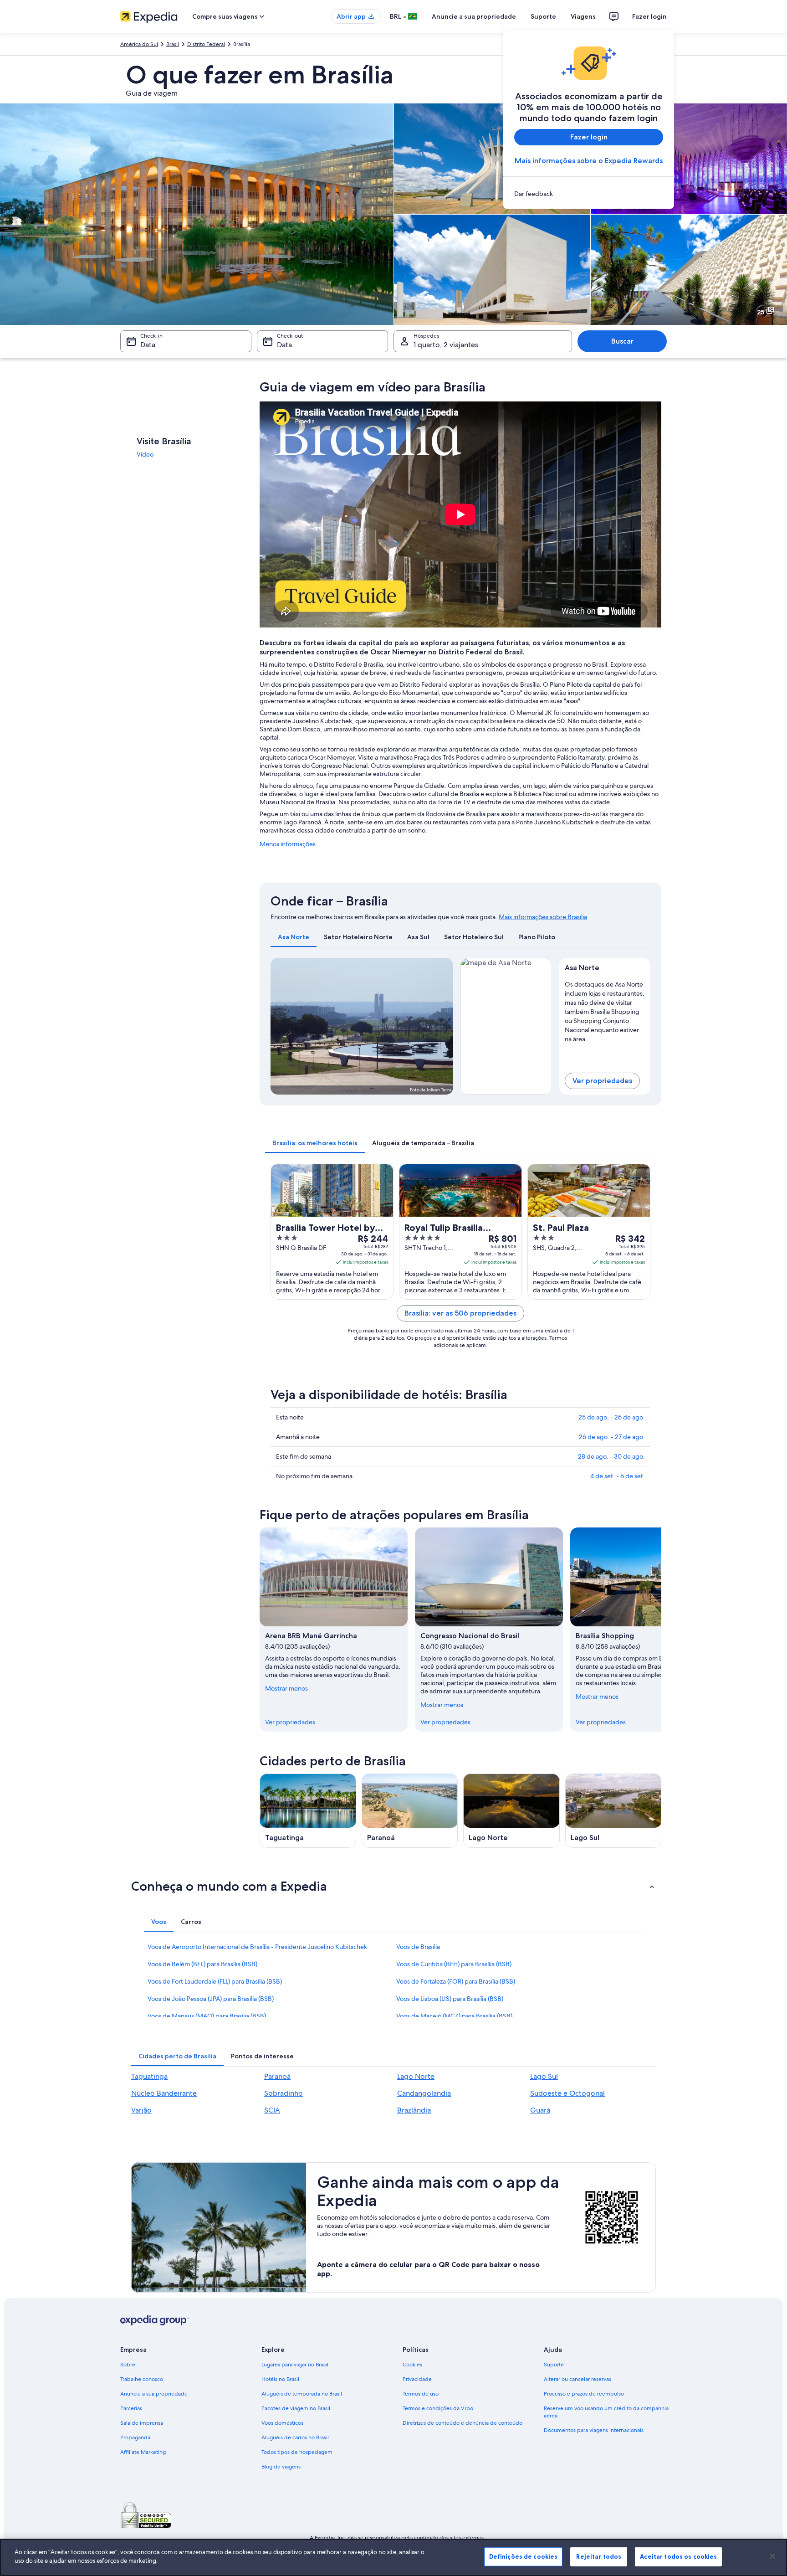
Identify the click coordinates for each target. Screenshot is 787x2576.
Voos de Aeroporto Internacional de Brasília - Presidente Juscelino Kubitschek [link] (257, 1947)
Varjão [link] (141, 2110)
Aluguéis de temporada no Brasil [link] (302, 2394)
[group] (605, 1010)
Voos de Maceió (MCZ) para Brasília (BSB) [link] (454, 2016)
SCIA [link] (272, 2110)
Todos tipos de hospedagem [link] (297, 2452)
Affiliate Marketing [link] (143, 2452)
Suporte (543, 16)
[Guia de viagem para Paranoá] (410, 1811)
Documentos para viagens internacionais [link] (594, 2430)
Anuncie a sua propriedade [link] (154, 2394)
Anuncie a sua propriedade (474, 16)
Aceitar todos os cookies (678, 2556)
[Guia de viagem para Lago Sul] (613, 1811)
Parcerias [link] (131, 2408)
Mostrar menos (286, 1688)
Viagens (583, 16)
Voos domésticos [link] (282, 2423)
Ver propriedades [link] (290, 1722)
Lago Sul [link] (544, 2076)
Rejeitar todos (599, 2556)
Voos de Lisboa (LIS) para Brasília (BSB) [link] (450, 1999)
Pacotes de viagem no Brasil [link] (296, 2408)
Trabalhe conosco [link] (142, 2379)
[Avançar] (661, 1630)
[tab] (294, 937)
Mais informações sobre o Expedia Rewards (589, 161)
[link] (589, 194)
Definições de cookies (524, 2556)
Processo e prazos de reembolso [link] (584, 2394)
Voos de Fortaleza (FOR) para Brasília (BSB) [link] (456, 1981)
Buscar (622, 341)
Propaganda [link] (135, 2437)
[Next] (442, 1026)
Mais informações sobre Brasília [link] (543, 917)
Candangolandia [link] (424, 2093)
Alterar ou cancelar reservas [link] (577, 2379)
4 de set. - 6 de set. (618, 1476)
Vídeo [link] (145, 454)
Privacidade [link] (417, 2379)
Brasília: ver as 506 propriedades (460, 1313)
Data (148, 345)
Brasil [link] (173, 44)
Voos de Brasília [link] (418, 1947)
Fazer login (649, 16)
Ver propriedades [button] (602, 1081)
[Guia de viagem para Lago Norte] (511, 1811)
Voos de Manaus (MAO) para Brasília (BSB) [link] (207, 2016)
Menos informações (288, 844)
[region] (393, 2557)
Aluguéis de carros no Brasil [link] (295, 2437)
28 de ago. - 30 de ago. (611, 1456)
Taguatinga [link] (149, 2076)
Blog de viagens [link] (281, 2467)
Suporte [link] (554, 2365)
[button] (393, 1886)
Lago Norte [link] (416, 2076)
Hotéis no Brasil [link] (280, 2379)
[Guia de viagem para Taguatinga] (308, 1811)
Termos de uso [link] (421, 2394)
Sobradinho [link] (284, 2093)
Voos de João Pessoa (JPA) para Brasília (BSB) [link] (211, 1999)
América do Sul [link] (139, 44)
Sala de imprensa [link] (142, 2423)
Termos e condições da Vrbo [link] (438, 2408)
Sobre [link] (128, 2365)
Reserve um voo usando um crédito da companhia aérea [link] (606, 2412)
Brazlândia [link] (414, 2110)
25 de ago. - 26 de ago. (612, 1417)
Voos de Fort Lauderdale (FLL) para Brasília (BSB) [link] (215, 1981)
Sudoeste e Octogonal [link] (567, 2093)
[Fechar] (772, 2556)
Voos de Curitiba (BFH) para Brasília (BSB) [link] (454, 1964)
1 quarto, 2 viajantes (446, 345)
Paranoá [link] (277, 2076)
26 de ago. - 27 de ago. (612, 1437)
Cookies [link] (412, 2365)
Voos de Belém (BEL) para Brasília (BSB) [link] (202, 1964)
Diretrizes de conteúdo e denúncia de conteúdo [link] (462, 2423)
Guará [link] (540, 2110)
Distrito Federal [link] (206, 44)
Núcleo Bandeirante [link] (164, 2093)
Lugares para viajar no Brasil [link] (295, 2365)
